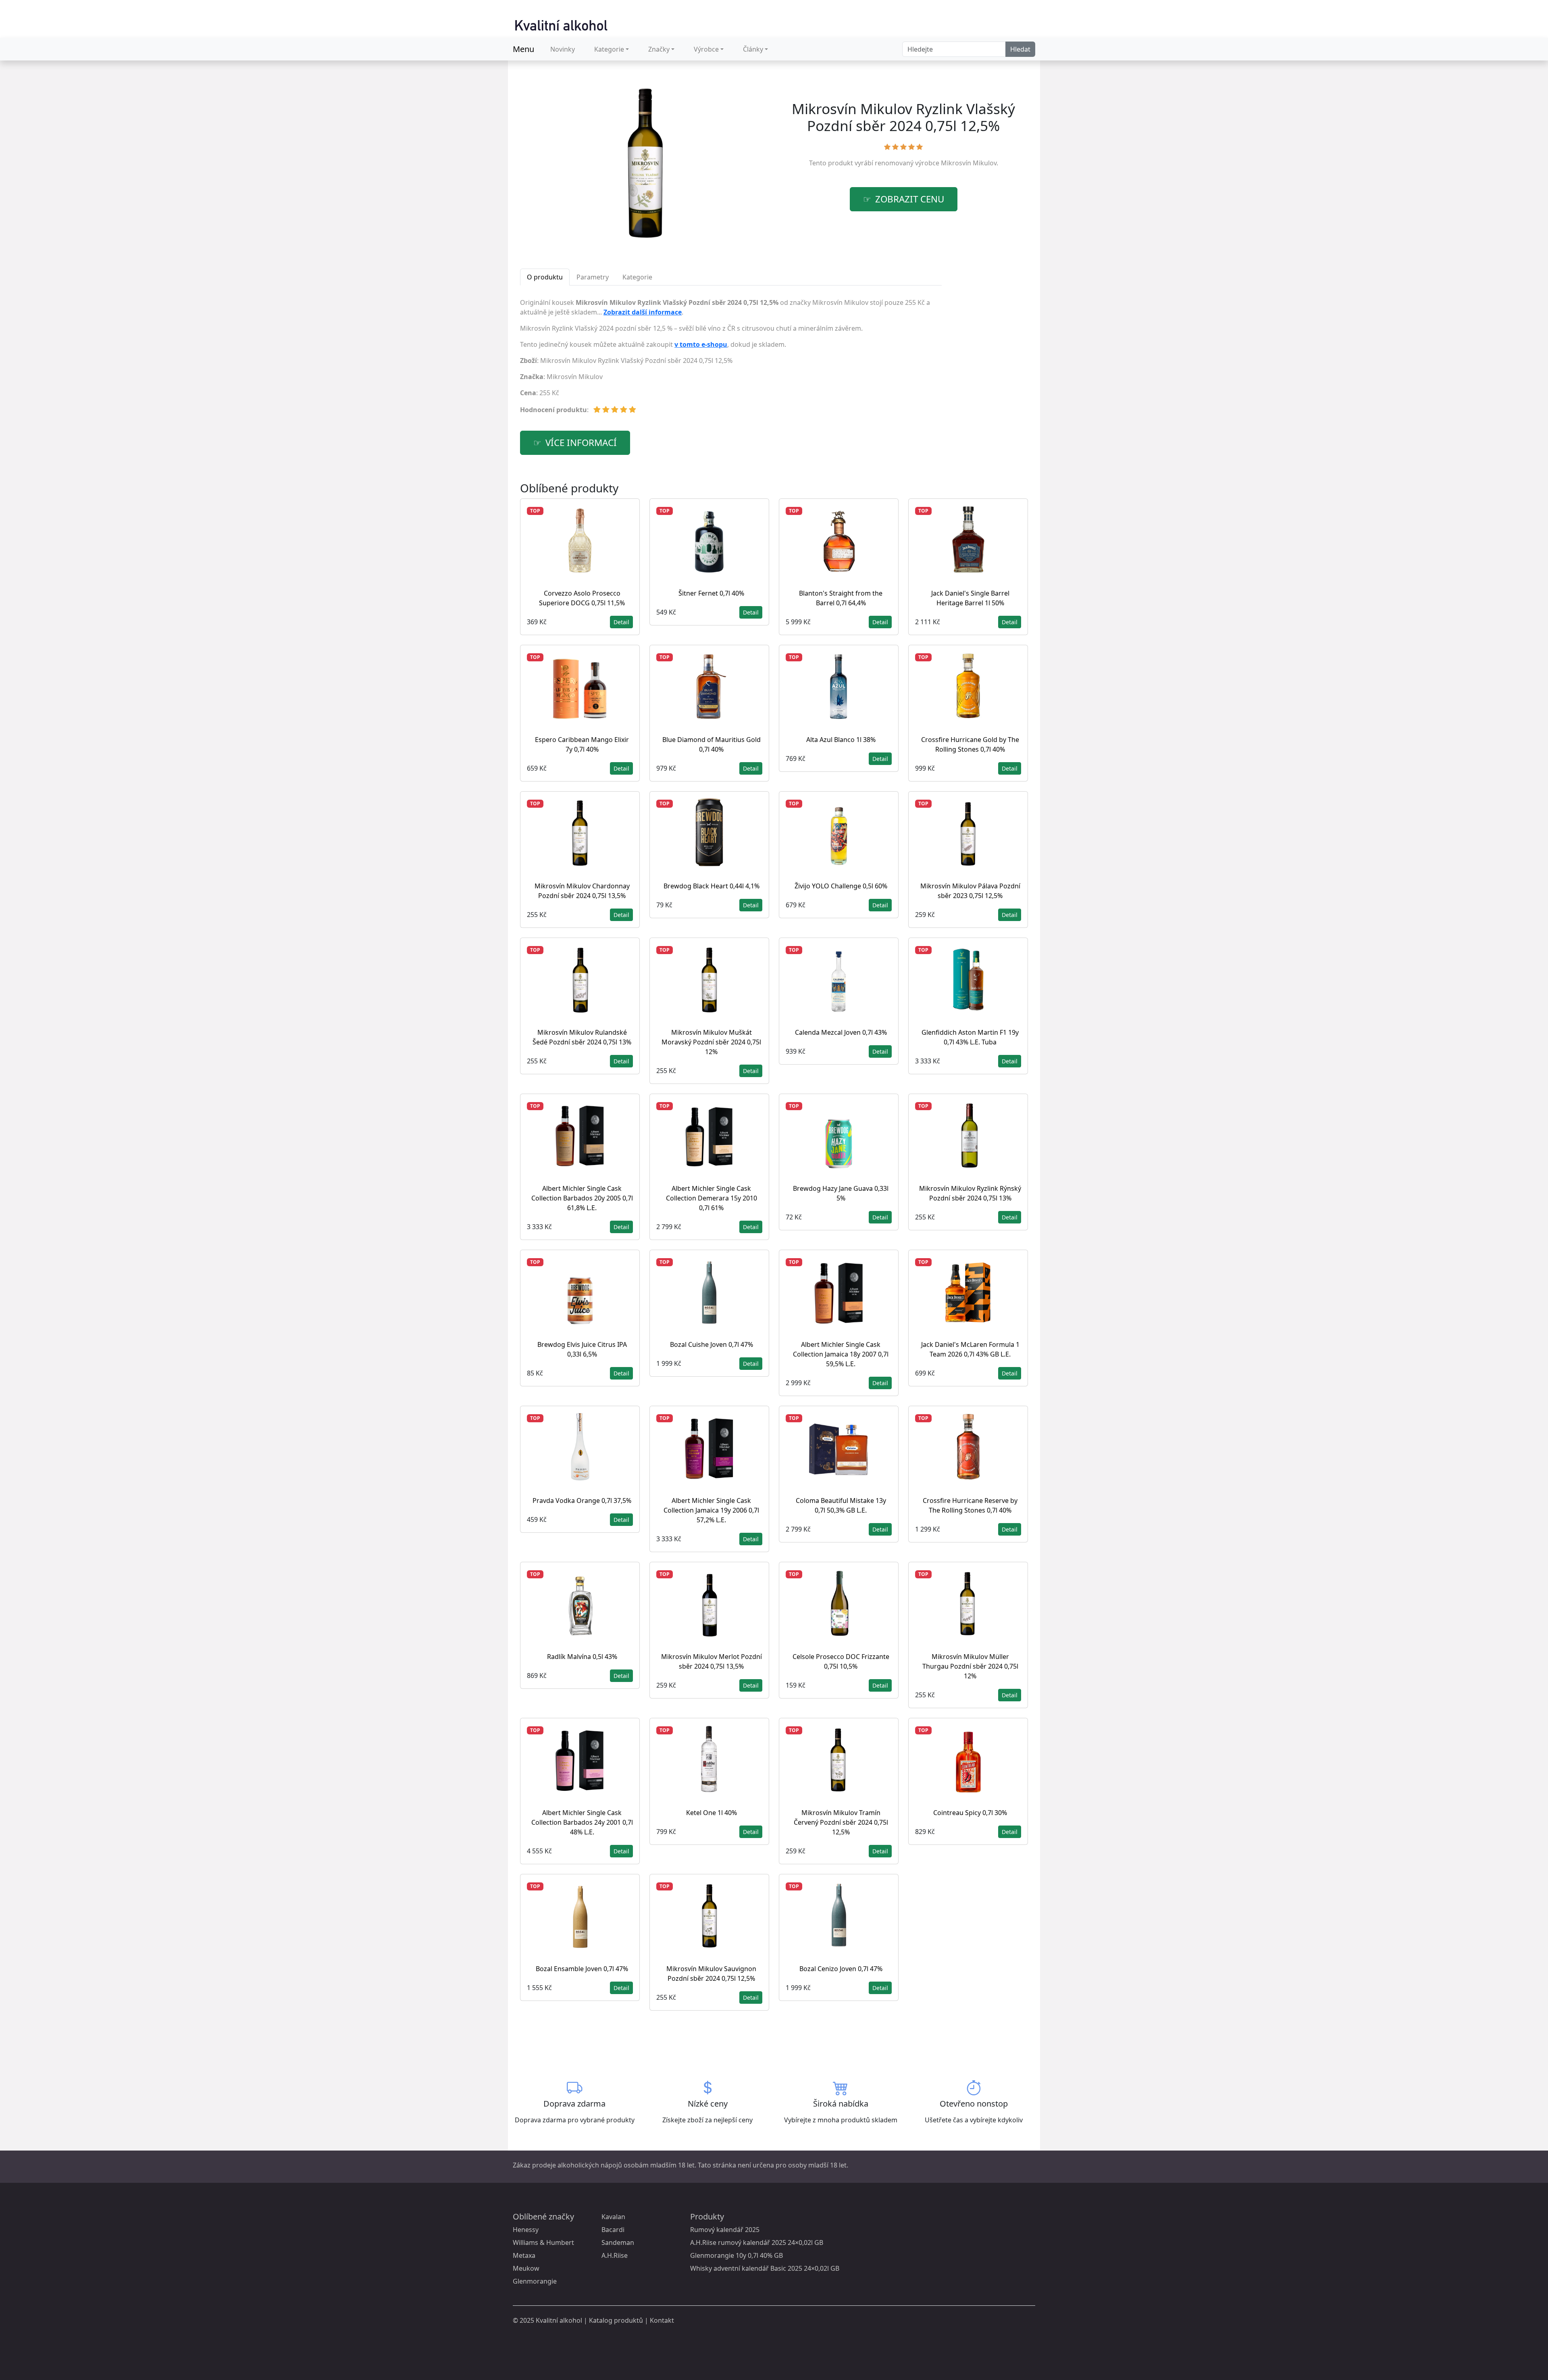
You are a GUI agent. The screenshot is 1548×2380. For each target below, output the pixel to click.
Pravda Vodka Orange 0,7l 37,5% (582, 1501)
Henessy (526, 2230)
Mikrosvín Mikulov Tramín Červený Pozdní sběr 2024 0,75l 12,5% (841, 1822)
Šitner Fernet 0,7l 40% (711, 593)
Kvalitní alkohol (559, 2320)
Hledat (1020, 49)
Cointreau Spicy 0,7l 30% (970, 1813)
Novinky (563, 49)
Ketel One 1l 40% (712, 1813)
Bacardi (613, 2230)
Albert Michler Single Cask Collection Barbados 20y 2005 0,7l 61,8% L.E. (582, 1198)
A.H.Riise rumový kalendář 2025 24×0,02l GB (757, 2242)
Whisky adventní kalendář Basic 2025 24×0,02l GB (765, 2268)
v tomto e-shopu (701, 344)
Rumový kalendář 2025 (725, 2230)
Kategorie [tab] (637, 277)
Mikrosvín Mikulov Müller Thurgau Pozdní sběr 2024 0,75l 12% (970, 1666)
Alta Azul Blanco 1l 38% (841, 740)
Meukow (526, 2268)
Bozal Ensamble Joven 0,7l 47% (582, 1969)
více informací (581, 443)
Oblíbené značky (543, 2216)
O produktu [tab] (545, 277)
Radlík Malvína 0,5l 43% (582, 1657)
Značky (659, 49)
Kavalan (613, 2217)
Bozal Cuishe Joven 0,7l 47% (712, 1344)
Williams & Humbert (543, 2242)
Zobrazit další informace (643, 312)
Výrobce (706, 49)
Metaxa (524, 2255)
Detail (621, 622)
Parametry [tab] (593, 277)
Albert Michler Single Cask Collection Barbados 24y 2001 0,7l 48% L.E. (582, 1822)
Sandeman (618, 2242)
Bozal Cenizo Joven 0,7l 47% (841, 1969)
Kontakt (662, 2320)
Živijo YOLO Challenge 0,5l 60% (841, 886)
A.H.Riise (615, 2255)
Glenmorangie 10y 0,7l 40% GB (737, 2255)
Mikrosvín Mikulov (969, 163)
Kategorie (609, 49)
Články (753, 49)
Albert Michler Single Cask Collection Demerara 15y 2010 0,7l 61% (712, 1198)
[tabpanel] (731, 359)
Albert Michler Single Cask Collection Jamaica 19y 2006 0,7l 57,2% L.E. (711, 1510)
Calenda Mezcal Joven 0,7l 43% (841, 1032)
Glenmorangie (535, 2281)
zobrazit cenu (910, 199)
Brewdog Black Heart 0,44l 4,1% (712, 886)
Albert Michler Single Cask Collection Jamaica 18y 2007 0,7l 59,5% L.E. (841, 1354)
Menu (523, 49)
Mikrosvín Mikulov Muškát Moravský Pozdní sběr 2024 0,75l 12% (711, 1042)
